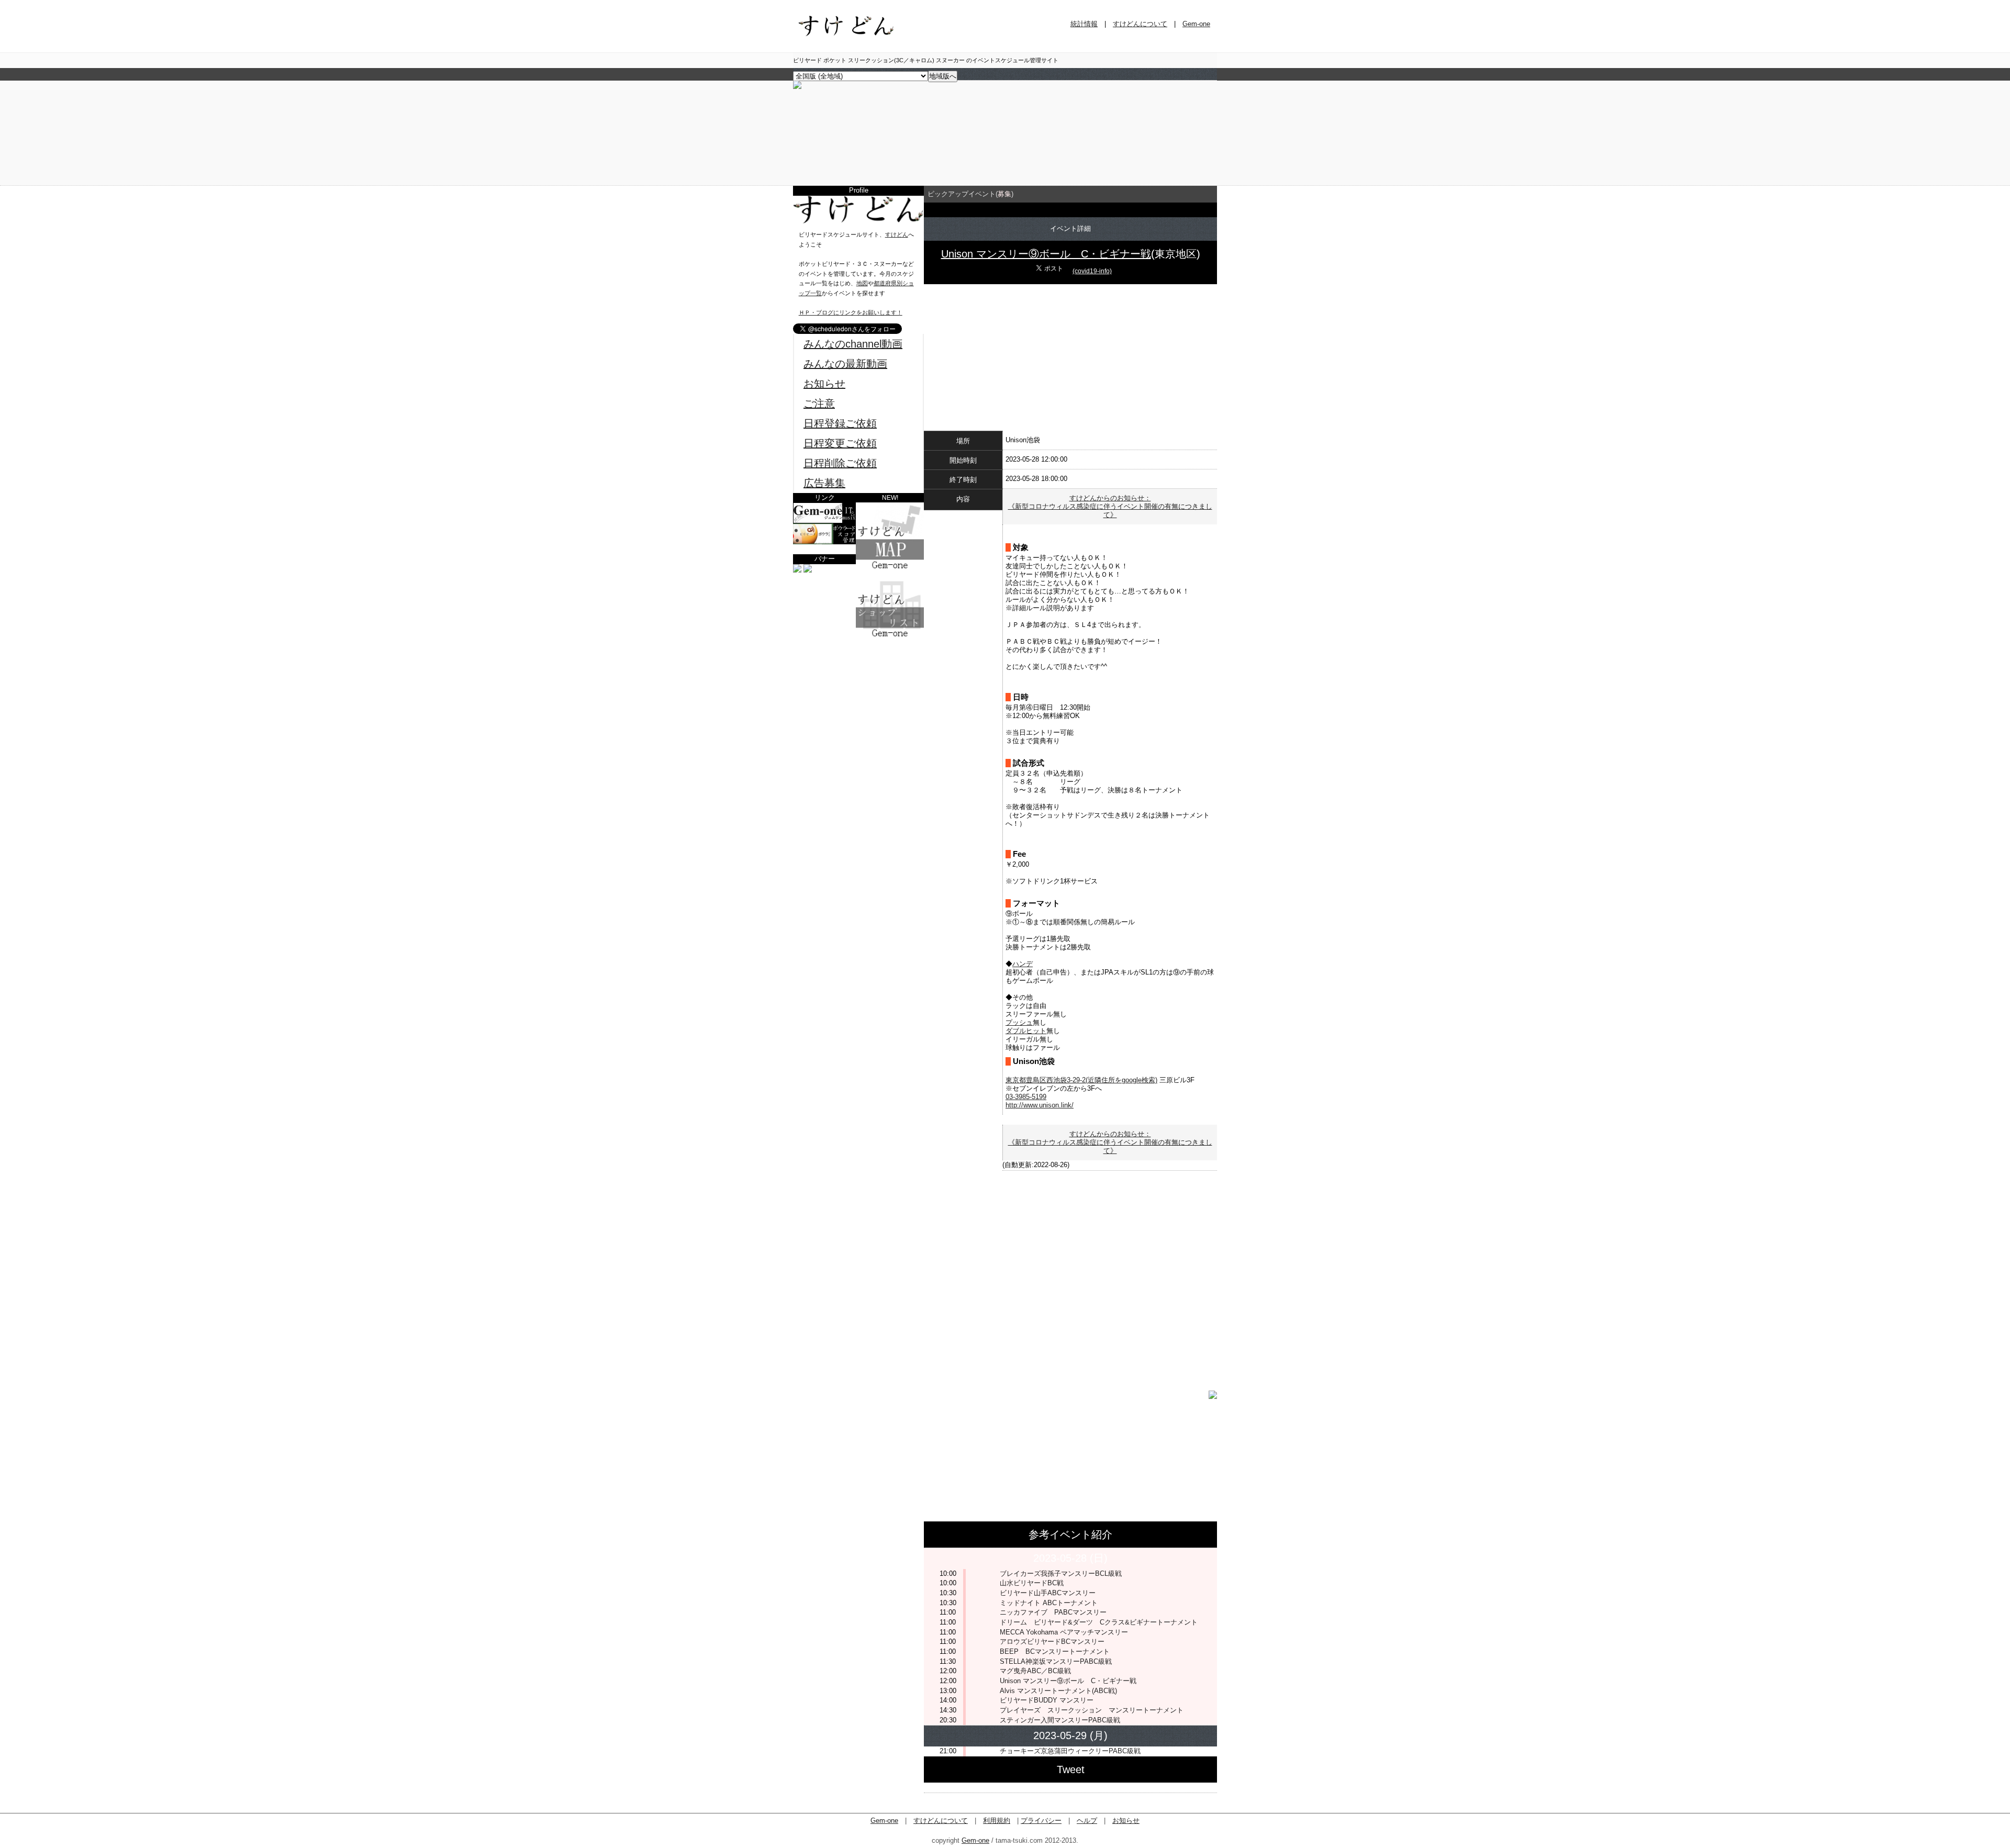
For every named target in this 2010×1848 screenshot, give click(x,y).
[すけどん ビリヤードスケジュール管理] (797, 87)
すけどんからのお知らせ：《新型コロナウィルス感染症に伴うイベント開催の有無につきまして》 (1110, 506)
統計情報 (1084, 24)
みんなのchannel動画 (853, 344)
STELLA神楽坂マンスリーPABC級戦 (1056, 1661)
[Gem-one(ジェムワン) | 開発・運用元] (824, 521)
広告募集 (824, 483)
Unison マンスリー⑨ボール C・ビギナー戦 (1046, 254)
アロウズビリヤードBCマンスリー (1052, 1642)
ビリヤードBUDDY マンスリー (1047, 1700)
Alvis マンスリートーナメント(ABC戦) (1058, 1691)
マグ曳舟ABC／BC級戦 (1035, 1671)
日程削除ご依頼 (840, 463)
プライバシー (1041, 1821)
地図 (862, 283)
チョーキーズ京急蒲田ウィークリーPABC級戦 (1070, 1751)
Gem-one (1196, 24)
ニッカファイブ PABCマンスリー (1053, 1612)
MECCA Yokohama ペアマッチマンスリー (1064, 1632)
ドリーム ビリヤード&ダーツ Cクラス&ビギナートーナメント (1099, 1622)
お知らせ (824, 384)
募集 (1004, 194)
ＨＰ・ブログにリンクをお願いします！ (851, 312)
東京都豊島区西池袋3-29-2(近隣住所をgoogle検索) (1081, 1080)
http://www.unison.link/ (1040, 1105)
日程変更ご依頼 (840, 443)
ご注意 (819, 404)
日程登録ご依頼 (840, 423)
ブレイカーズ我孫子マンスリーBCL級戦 (1061, 1573)
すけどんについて (1140, 24)
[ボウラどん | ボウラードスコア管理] (824, 542)
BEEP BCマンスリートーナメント (1055, 1651)
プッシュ (1019, 1022)
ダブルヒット (1026, 1031)
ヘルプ (1087, 1821)
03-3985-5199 (1026, 1097)
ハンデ (1023, 964)
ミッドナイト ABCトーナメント (1049, 1603)
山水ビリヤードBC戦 (1032, 1583)
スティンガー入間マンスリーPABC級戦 (1063, 1720)
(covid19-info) (1092, 271)
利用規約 (997, 1821)
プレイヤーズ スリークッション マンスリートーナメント (1092, 1710)
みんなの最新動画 (845, 364)
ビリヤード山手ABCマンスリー (1048, 1593)
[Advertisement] (858, 704)
